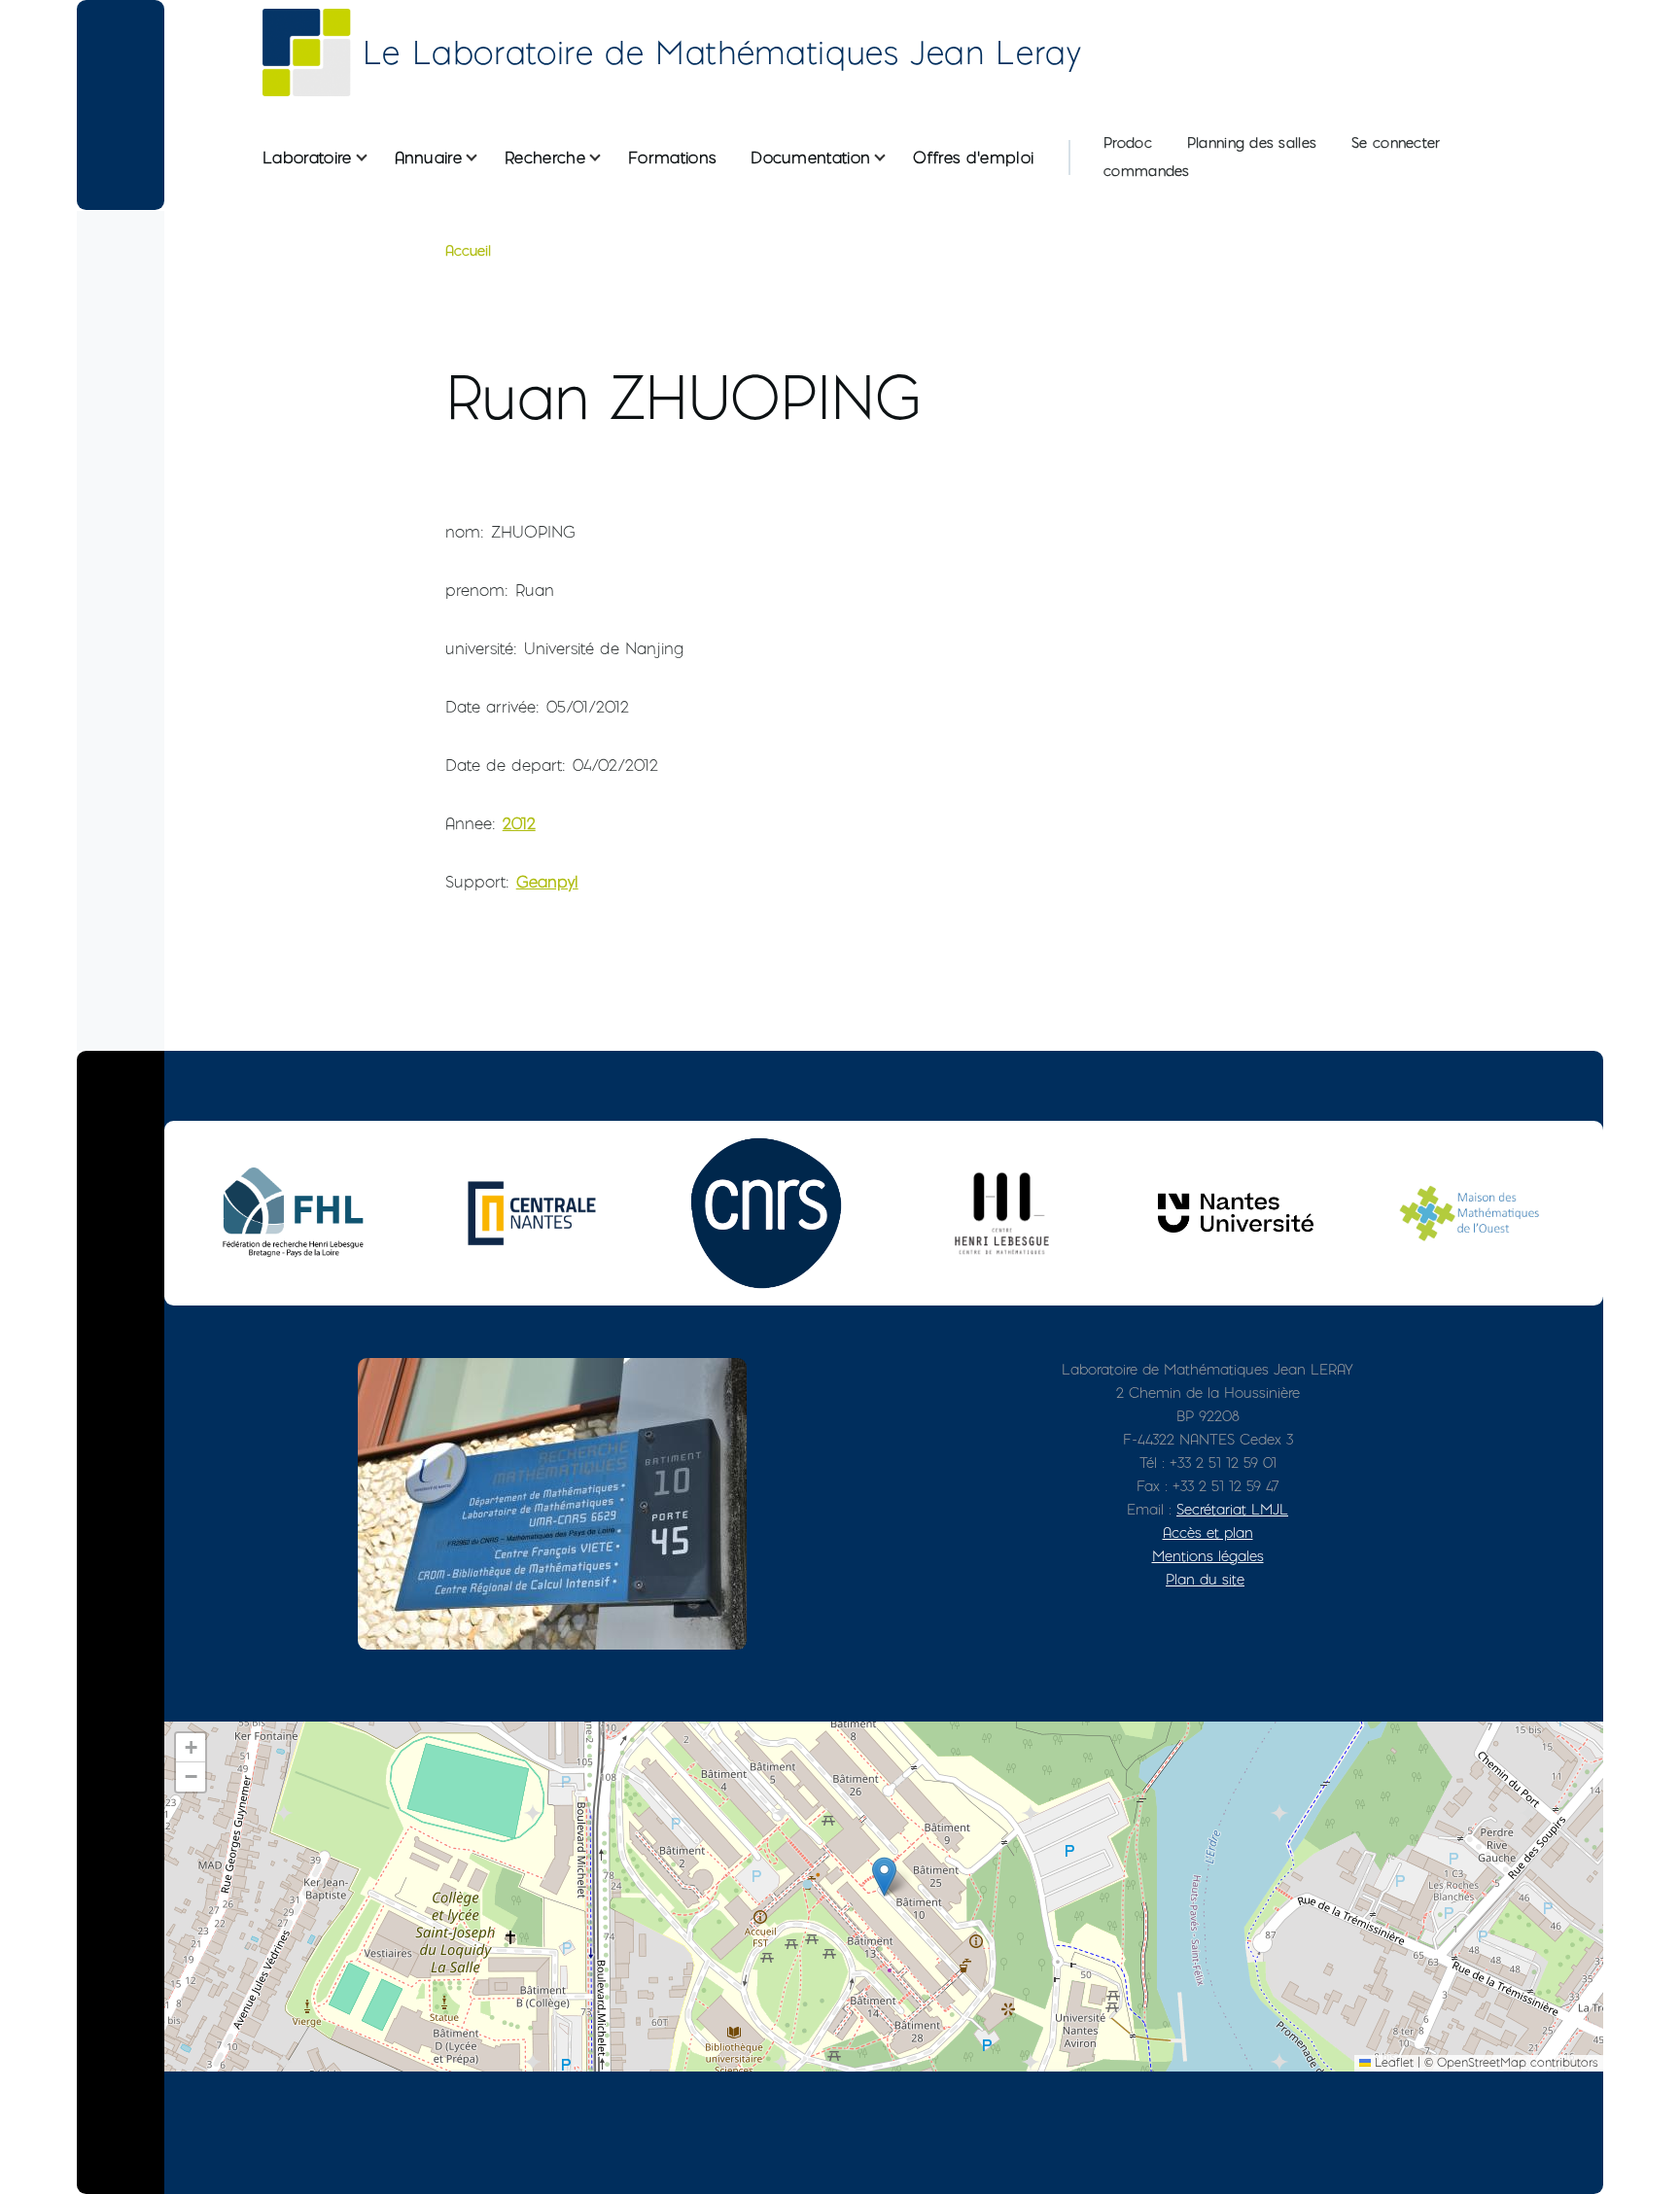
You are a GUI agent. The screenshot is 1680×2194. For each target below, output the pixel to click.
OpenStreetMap (1482, 2062)
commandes (1147, 171)
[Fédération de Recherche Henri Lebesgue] (297, 1213)
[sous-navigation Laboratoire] (373, 158)
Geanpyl (547, 882)
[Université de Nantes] (1236, 1213)
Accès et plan (1208, 1532)
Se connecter (1396, 143)
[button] (884, 1877)
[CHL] (1001, 1213)
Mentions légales (1208, 1556)
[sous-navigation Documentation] (892, 158)
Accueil (468, 251)
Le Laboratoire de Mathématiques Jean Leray (722, 52)
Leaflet (1392, 2062)
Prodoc (1128, 143)
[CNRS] (766, 1213)
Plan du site (1205, 1579)
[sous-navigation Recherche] (607, 158)
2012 (519, 823)
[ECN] (532, 1213)
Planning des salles (1252, 143)
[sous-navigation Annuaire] (483, 158)
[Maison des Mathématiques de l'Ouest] (1470, 1213)
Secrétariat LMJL (1232, 1509)
